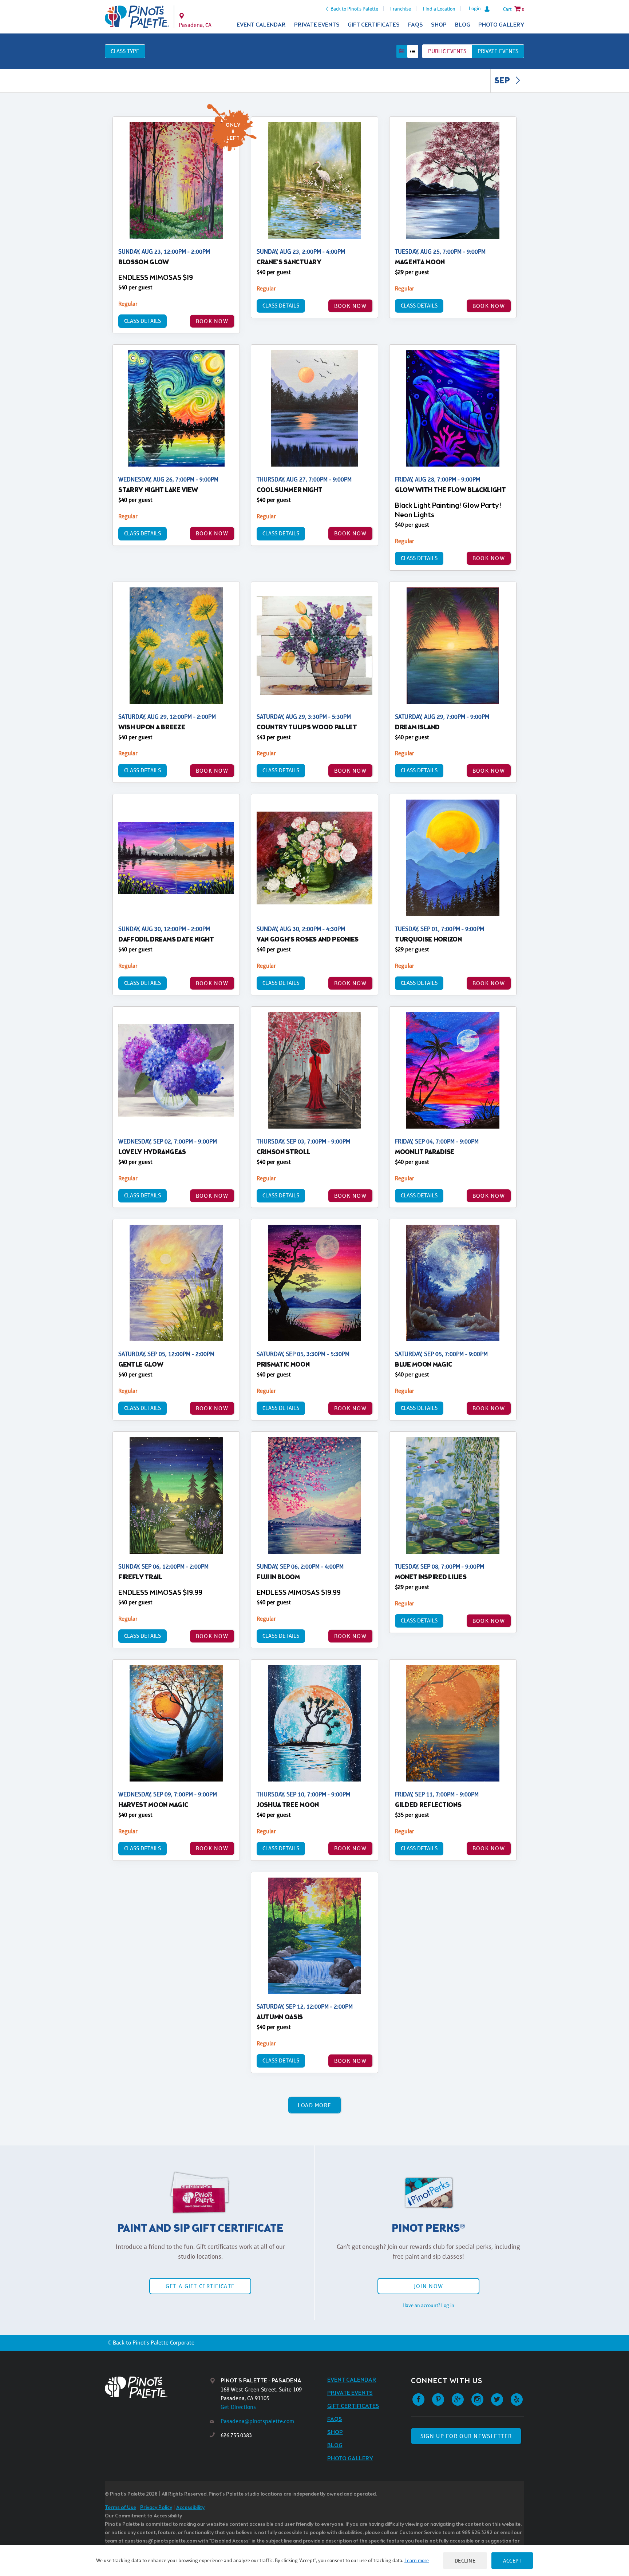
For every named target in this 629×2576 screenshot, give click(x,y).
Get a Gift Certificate (200, 2286)
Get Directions (238, 2407)
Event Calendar (261, 25)
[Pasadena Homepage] (137, 17)
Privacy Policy (156, 2508)
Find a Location (439, 9)
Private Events (317, 25)
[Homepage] (157, 2387)
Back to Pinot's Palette (354, 9)
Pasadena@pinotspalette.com (257, 2421)
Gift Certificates (374, 25)
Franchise (401, 9)
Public (447, 51)
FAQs (416, 25)
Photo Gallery (501, 25)
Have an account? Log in (428, 2305)
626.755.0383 (236, 2435)
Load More (315, 2105)
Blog (463, 25)
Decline (465, 2561)
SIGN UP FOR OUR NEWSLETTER (466, 2436)
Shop (439, 25)
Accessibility (190, 2508)
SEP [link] (503, 81)
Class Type (125, 51)
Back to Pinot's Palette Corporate (154, 2343)
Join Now (428, 2286)
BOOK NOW (212, 321)
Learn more (417, 2560)
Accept (512, 2561)
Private (498, 51)
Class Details (143, 321)
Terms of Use (120, 2508)
